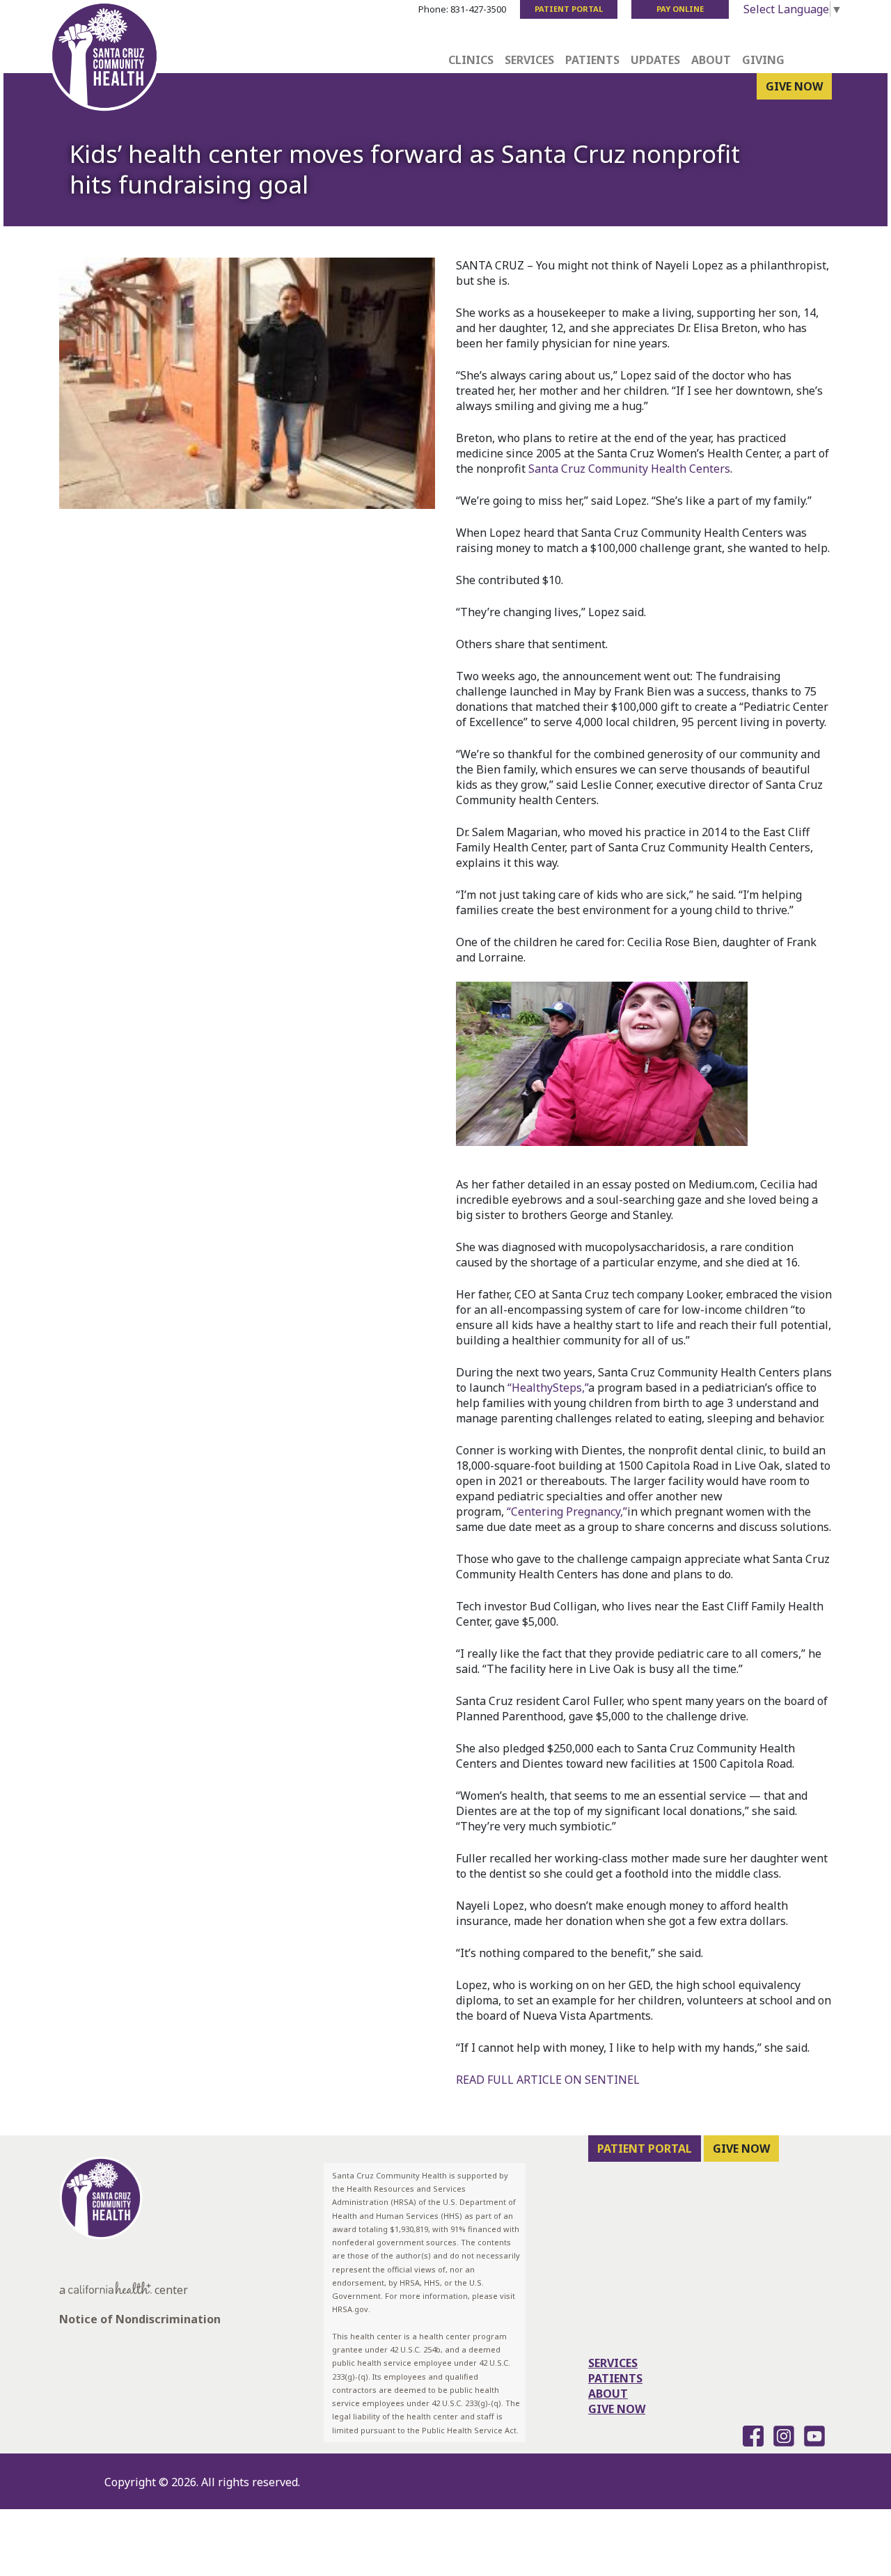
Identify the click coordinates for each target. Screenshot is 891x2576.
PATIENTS (615, 2378)
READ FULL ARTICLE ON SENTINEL (548, 2080)
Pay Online (680, 9)
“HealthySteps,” (548, 1388)
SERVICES (613, 2363)
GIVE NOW (794, 86)
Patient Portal (569, 9)
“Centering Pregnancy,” (567, 1511)
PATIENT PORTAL (645, 2149)
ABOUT (608, 2394)
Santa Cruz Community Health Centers (629, 469)
